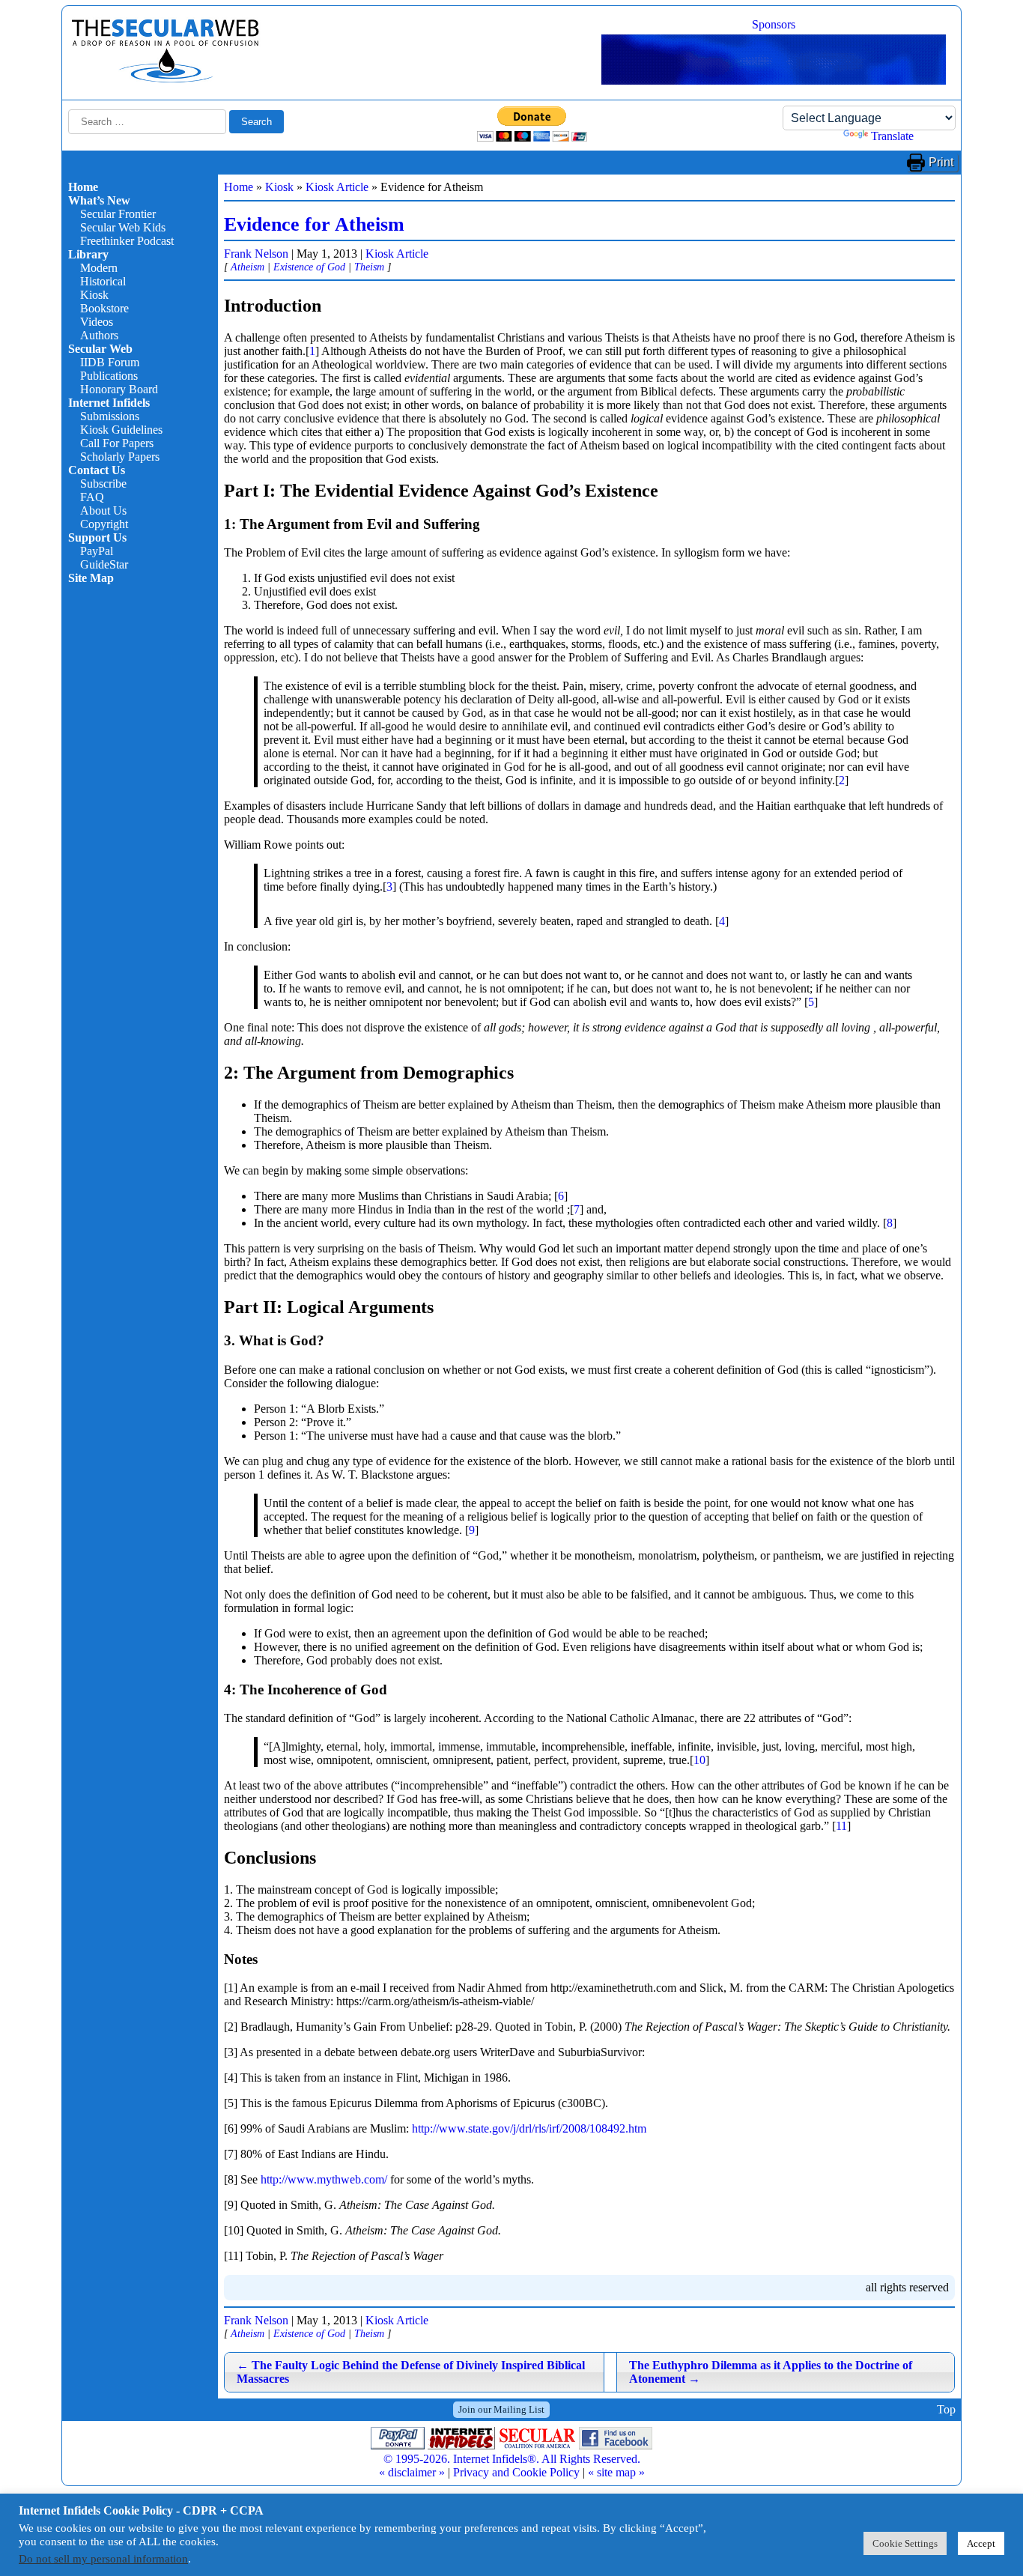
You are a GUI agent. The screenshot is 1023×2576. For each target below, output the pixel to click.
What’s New (99, 200)
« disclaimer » (412, 2472)
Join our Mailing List (501, 2409)
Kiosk (94, 295)
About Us (103, 510)
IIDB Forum (110, 362)
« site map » (616, 2472)
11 (841, 1826)
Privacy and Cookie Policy (516, 2472)
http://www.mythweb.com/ (324, 2179)
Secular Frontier (118, 214)
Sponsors (774, 24)
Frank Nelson (256, 254)
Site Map (91, 578)
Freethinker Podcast (127, 241)
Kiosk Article (337, 187)
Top (946, 2409)
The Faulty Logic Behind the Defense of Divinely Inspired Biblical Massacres (411, 2372)
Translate (892, 136)
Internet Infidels (109, 403)
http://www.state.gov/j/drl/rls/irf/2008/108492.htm (529, 2128)
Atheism (248, 267)
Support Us (97, 537)
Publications (109, 376)
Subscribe (103, 484)
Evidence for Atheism (314, 224)
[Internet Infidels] (166, 79)
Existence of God (309, 267)
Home (83, 187)
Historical (103, 281)
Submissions (110, 416)
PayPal (97, 551)
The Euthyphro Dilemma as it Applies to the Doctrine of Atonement (771, 2372)
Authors (99, 335)
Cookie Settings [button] (905, 2543)
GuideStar (104, 564)
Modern (99, 268)
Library (88, 254)
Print (941, 162)
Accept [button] (981, 2543)
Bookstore (104, 308)
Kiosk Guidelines (121, 430)
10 (699, 1760)
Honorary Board (119, 389)
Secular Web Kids (123, 227)
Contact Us (97, 470)
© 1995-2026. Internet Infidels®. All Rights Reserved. (512, 2459)
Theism (369, 267)
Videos (97, 322)
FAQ (92, 497)
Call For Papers (117, 443)
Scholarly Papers (120, 457)
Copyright (104, 524)
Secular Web (100, 349)
